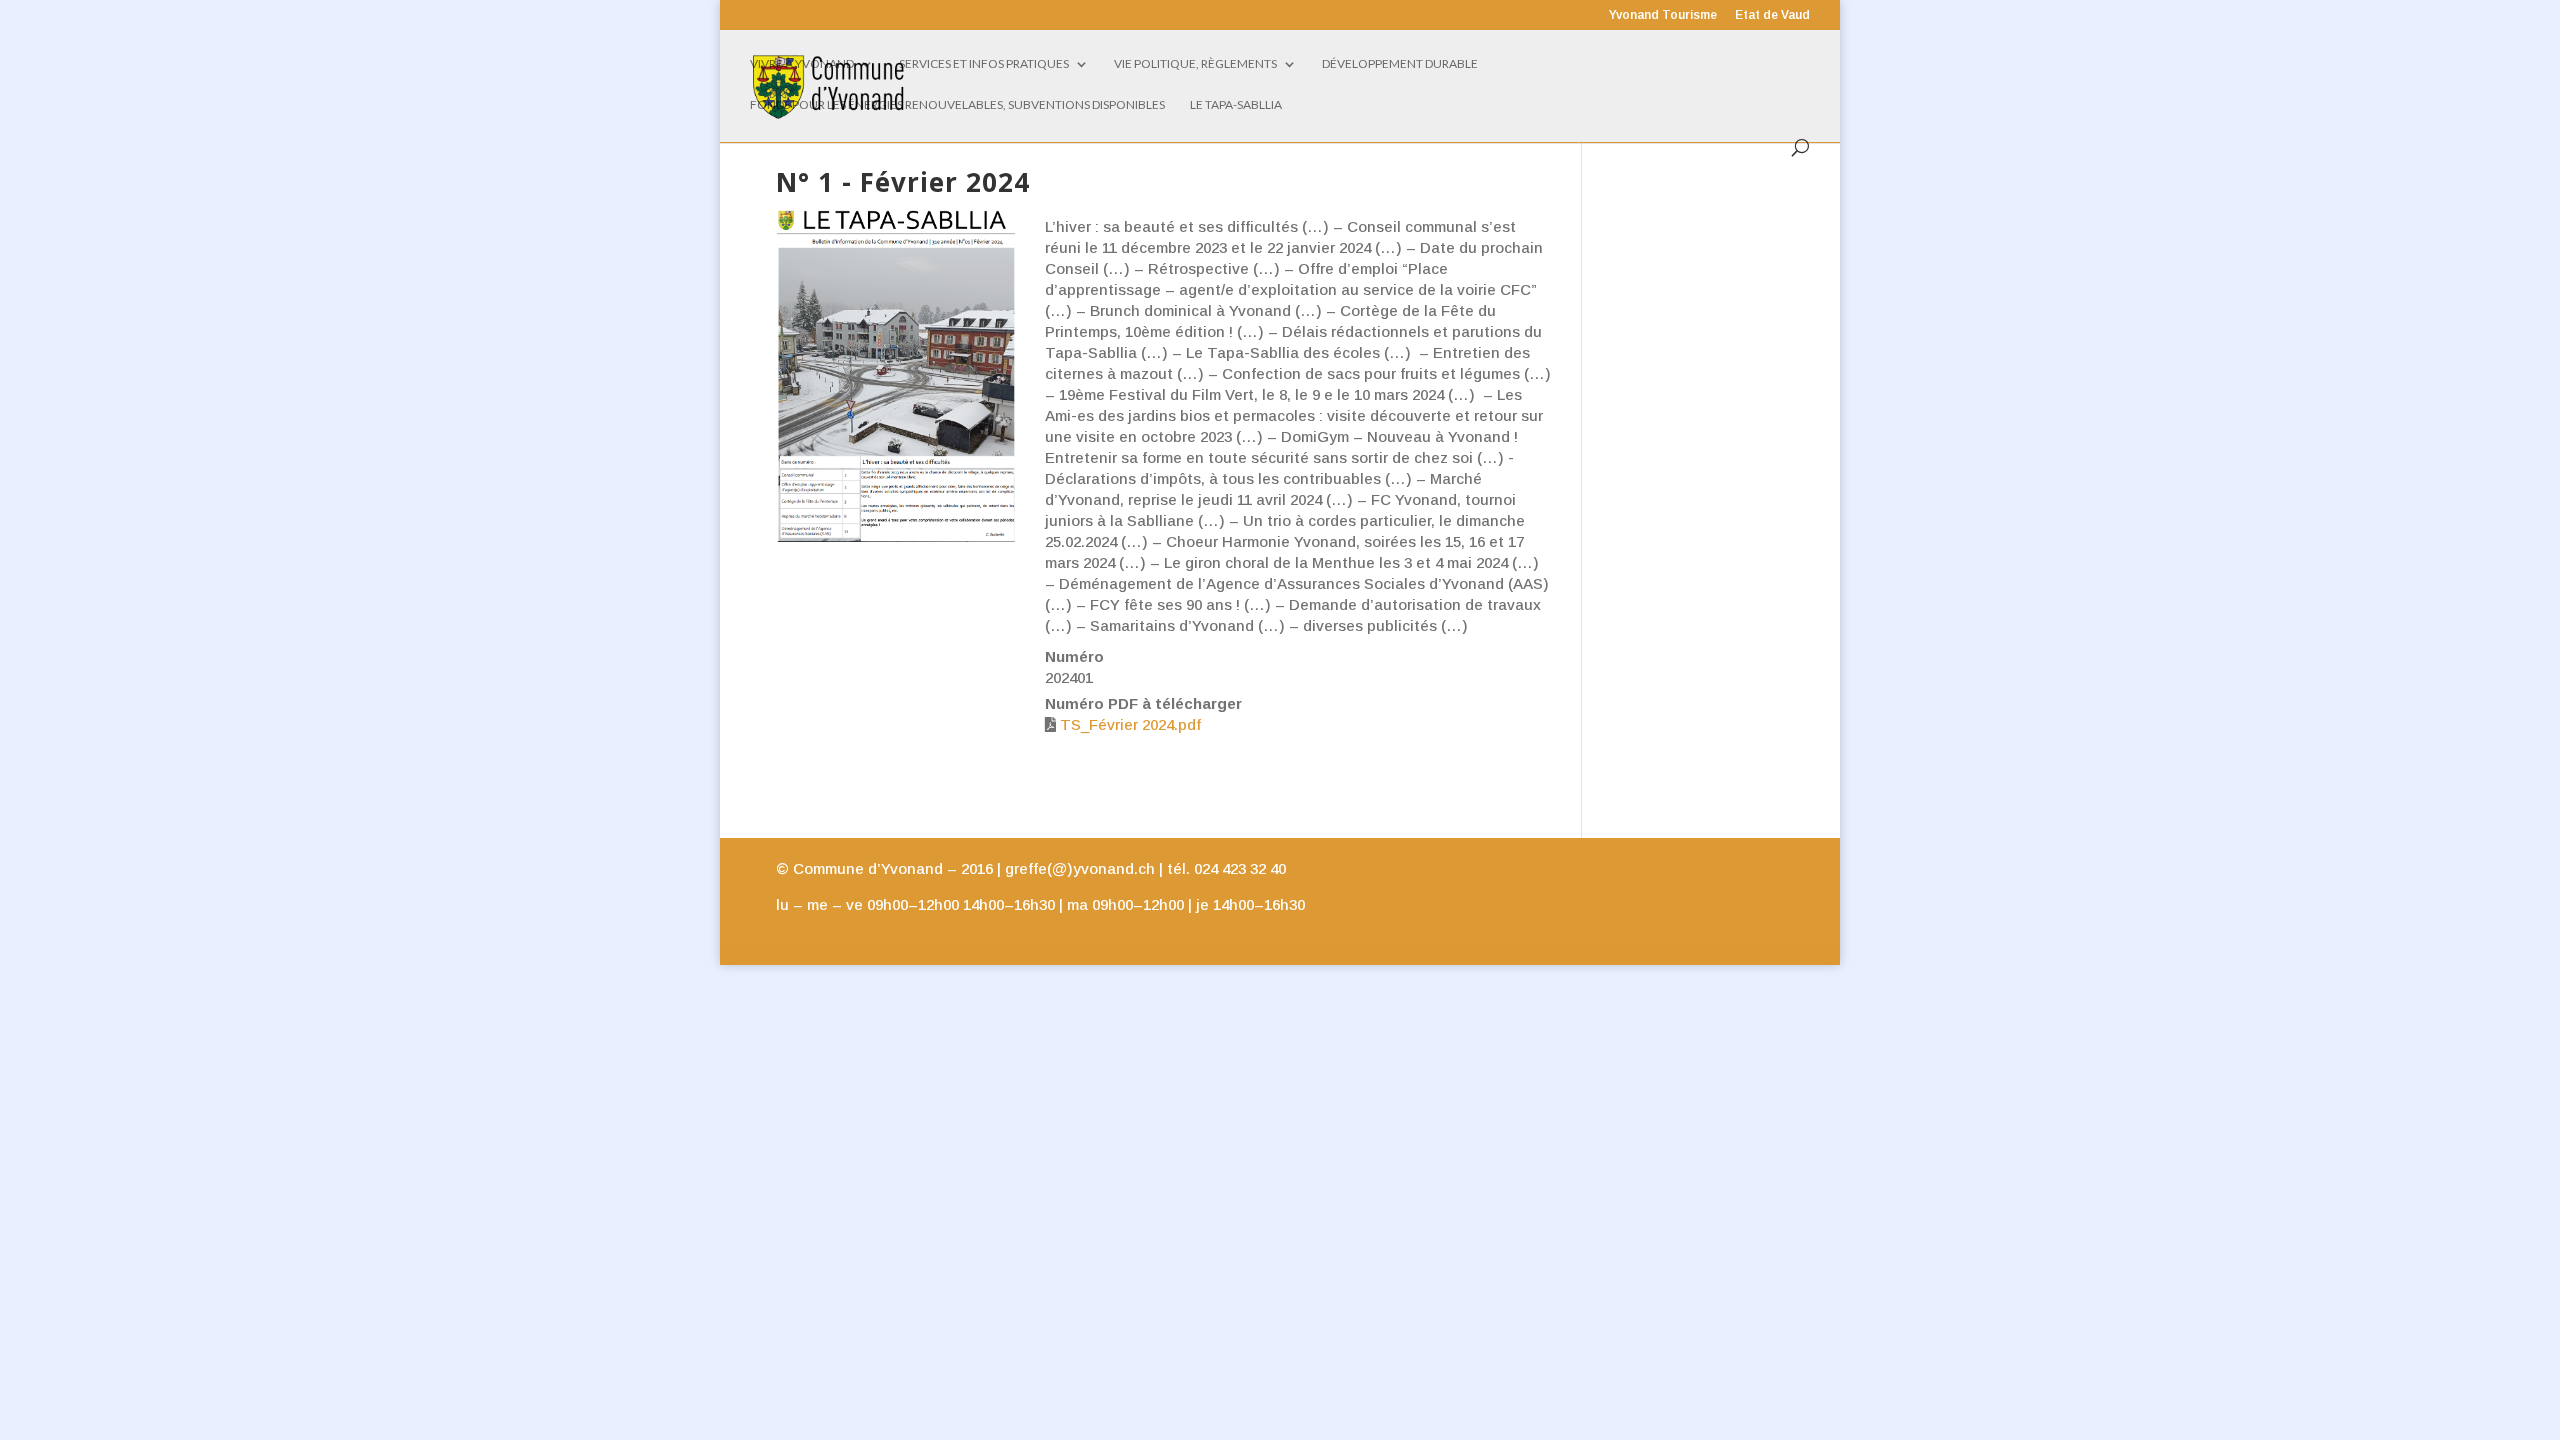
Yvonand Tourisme (1663, 15)
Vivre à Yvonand (802, 64)
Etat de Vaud (1772, 15)
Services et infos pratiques (984, 64)
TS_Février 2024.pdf (1130, 724)
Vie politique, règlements (1195, 64)
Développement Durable (1400, 64)
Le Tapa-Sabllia (1236, 105)
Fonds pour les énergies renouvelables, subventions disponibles (957, 105)
